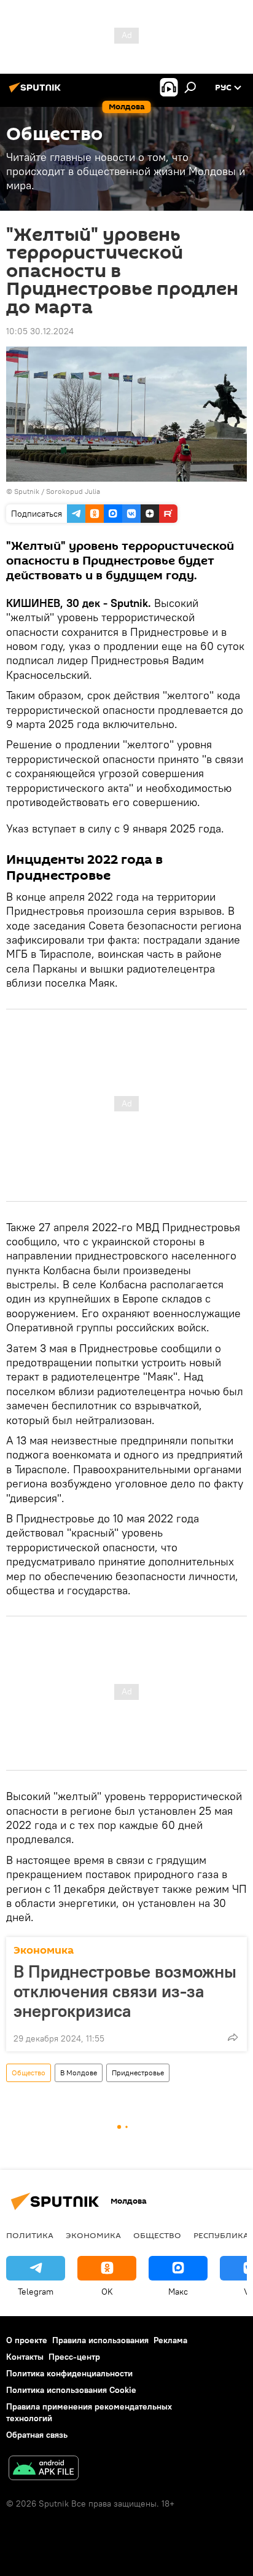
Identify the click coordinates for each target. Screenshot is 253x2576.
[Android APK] (44, 2469)
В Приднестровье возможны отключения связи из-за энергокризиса (125, 1991)
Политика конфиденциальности (69, 2373)
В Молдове (79, 2073)
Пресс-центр (74, 2357)
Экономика (44, 1950)
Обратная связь (37, 2435)
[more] (233, 2037)
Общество (29, 2073)
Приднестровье (138, 2073)
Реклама (170, 2340)
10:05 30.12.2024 (40, 331)
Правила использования (100, 2340)
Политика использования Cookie (71, 2390)
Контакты (25, 2357)
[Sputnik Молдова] (37, 92)
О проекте (27, 2340)
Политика (30, 2235)
